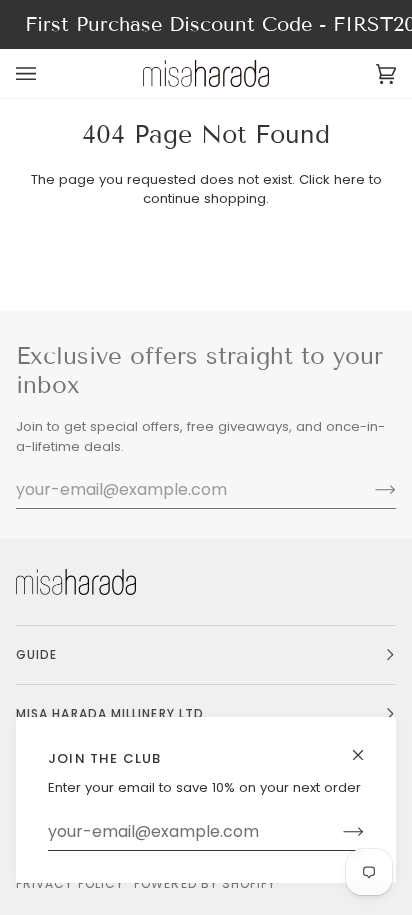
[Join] (337, 832)
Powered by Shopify (205, 883)
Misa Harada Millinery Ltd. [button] (112, 713)
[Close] (366, 746)
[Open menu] (46, 73)
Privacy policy (70, 883)
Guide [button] (36, 654)
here (349, 179)
